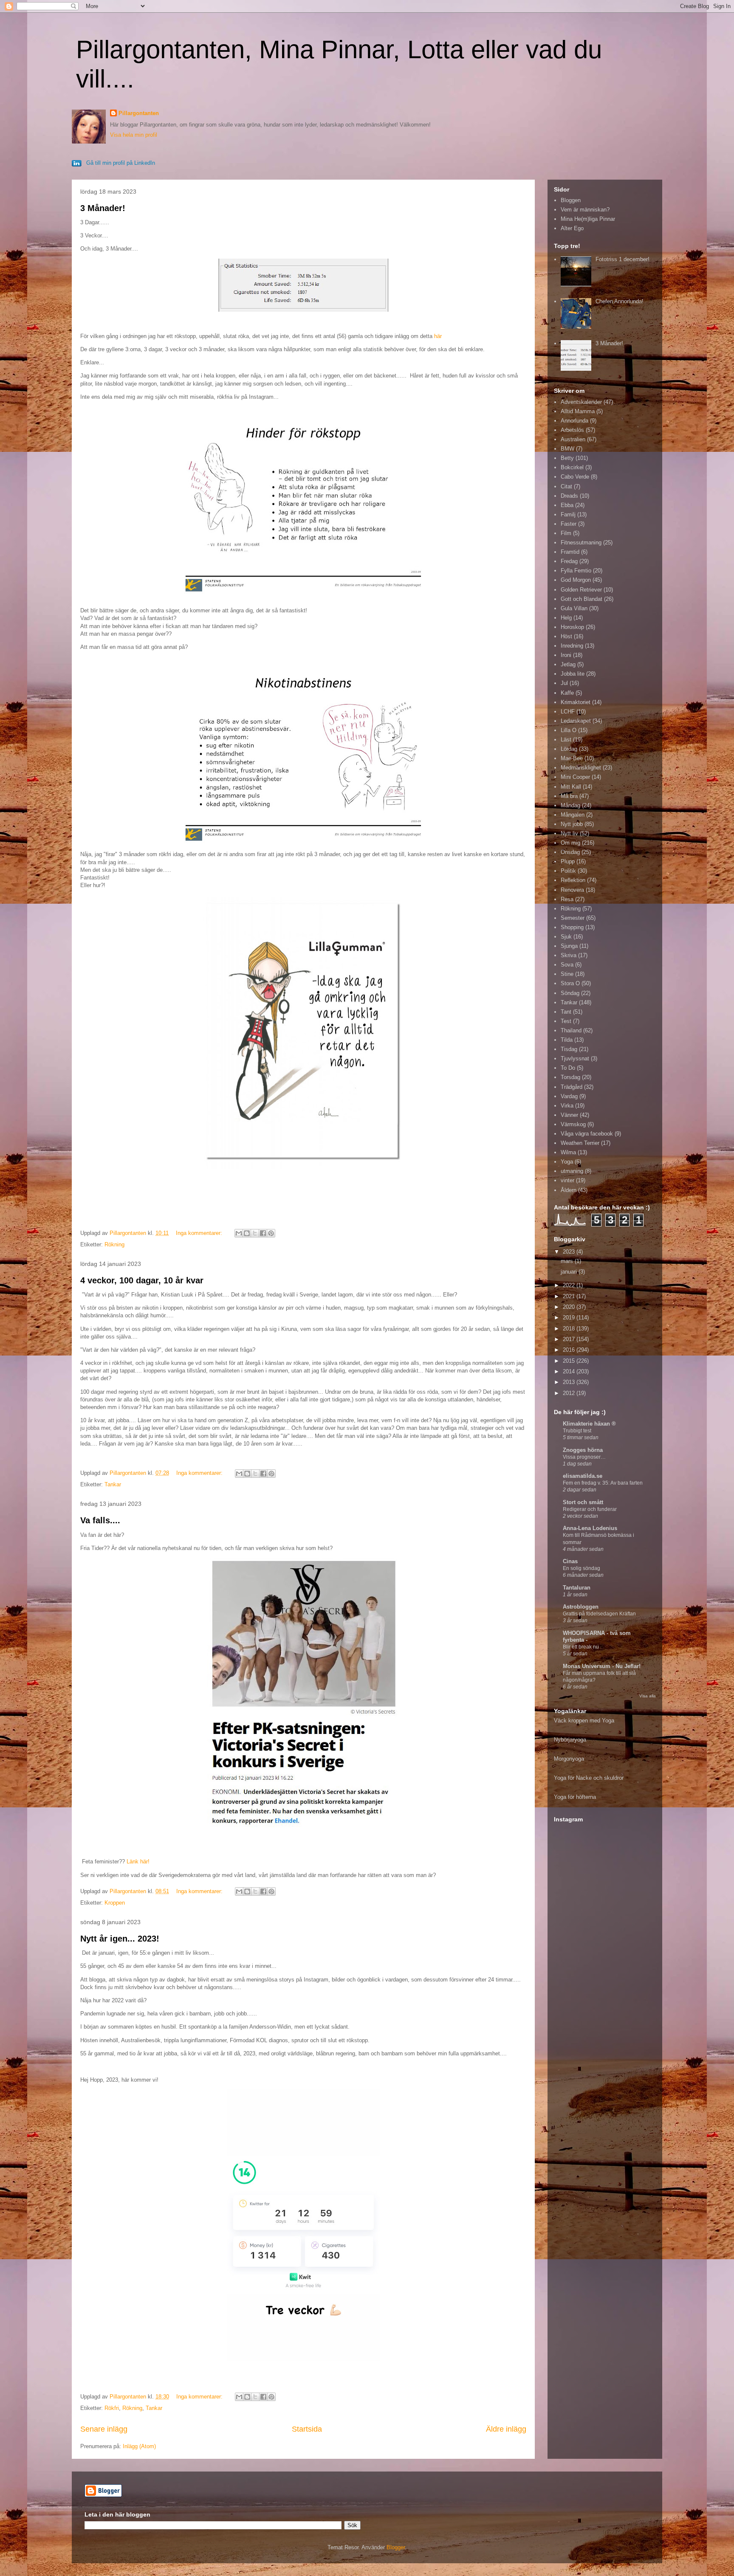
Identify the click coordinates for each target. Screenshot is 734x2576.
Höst (566, 636)
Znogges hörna (583, 1450)
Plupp (568, 861)
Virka (567, 1106)
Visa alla (648, 1696)
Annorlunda (574, 421)
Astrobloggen (581, 1607)
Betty (567, 458)
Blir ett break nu (581, 1647)
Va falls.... (100, 1520)
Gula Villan (574, 608)
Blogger (396, 2547)
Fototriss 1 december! (622, 259)
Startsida (307, 2429)
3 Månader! (103, 208)
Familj (568, 514)
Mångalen (573, 815)
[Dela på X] (255, 1233)
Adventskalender (581, 402)
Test (566, 1021)
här (438, 336)
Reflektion (573, 880)
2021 (570, 1296)
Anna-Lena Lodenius (590, 1528)
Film (566, 533)
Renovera (572, 890)
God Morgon (576, 580)
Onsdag (570, 852)
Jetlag (568, 664)
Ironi (566, 655)
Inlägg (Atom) (139, 2446)
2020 (570, 1307)
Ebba (567, 505)
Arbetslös (572, 430)
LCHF (568, 712)
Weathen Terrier (580, 1143)
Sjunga (569, 946)
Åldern (569, 1190)
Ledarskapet (576, 721)
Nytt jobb (572, 824)
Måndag (570, 805)
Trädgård (572, 1087)
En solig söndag (582, 1568)
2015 (570, 1361)
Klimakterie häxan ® (589, 1424)
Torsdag (570, 1077)
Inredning (572, 646)
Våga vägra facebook (587, 1134)
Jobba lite (573, 674)
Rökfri (112, 2408)
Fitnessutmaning (581, 543)
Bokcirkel (572, 467)
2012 (570, 1393)
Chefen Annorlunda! (620, 301)
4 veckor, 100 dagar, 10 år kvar (142, 1280)
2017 (570, 1339)
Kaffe (567, 693)
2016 (570, 1350)
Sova (567, 965)
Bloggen (571, 200)
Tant (566, 1012)
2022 (570, 1285)
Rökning (114, 1244)
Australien (573, 439)
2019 (570, 1318)
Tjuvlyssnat (575, 1058)
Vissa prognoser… (584, 1457)
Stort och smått (583, 1502)
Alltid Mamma (578, 411)
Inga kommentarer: (200, 1233)
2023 (570, 1252)
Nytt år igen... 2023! (120, 1939)
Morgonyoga (569, 1759)
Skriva (569, 955)
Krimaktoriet (576, 702)
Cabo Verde (575, 477)
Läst (566, 740)
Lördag (569, 749)
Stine (567, 974)
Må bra (569, 796)
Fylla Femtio (576, 571)
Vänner (569, 1115)
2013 (570, 1382)
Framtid (570, 552)
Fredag (569, 561)
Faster (569, 524)
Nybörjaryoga (570, 1740)
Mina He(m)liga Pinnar (588, 219)
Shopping (572, 927)
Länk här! (138, 1862)
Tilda (567, 1040)
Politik (568, 871)
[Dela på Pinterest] (271, 1233)
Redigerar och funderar (590, 1509)
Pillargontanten (139, 113)
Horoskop (572, 627)
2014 (570, 1371)
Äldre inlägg (506, 2429)
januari (570, 1272)
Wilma (568, 1152)
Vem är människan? (585, 210)
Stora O (570, 983)
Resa (567, 899)
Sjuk (566, 937)
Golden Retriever (581, 590)
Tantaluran (577, 1588)
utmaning (572, 1171)
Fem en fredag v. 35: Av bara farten (603, 1483)
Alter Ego (572, 228)
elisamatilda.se (583, 1476)
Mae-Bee (572, 758)
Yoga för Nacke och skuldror (589, 1778)
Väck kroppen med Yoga (584, 1721)
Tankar (113, 1484)
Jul (564, 683)
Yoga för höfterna (575, 1797)
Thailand (571, 1030)
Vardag (569, 1096)
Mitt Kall (571, 787)
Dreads (569, 496)
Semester (573, 918)
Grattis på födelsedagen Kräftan (599, 1614)
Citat (566, 486)
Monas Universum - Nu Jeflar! (602, 1666)
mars (568, 1261)
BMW (567, 449)
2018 (570, 1329)
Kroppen (115, 1903)
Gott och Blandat (582, 599)
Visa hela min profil (134, 135)
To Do (568, 1068)
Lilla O (569, 730)
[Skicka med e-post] (239, 1233)
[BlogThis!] (247, 1233)
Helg (566, 618)
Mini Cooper (575, 777)
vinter (567, 1180)
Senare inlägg (104, 2429)
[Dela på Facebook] (263, 1233)
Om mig (570, 843)
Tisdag (569, 1049)
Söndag (570, 993)
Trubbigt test (577, 1431)
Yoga (567, 1162)
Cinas (570, 1561)
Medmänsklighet (581, 768)
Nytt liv (569, 833)
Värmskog (573, 1124)
